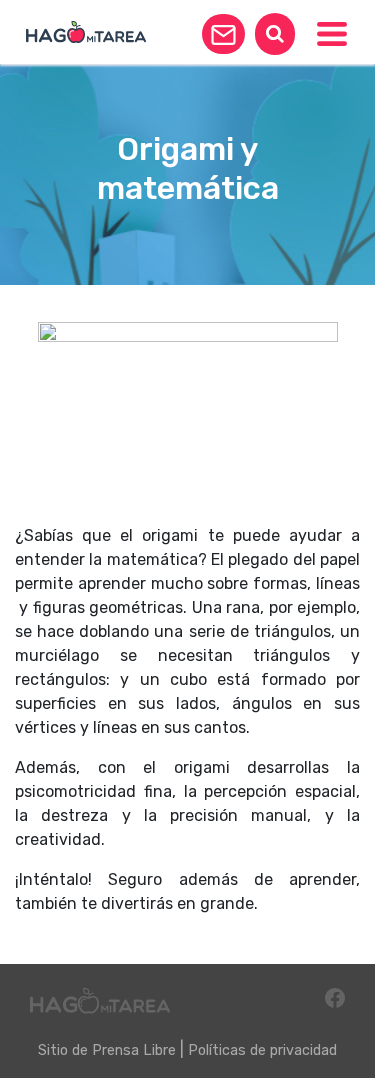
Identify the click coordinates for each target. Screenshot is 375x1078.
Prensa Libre (134, 1050)
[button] (223, 34)
